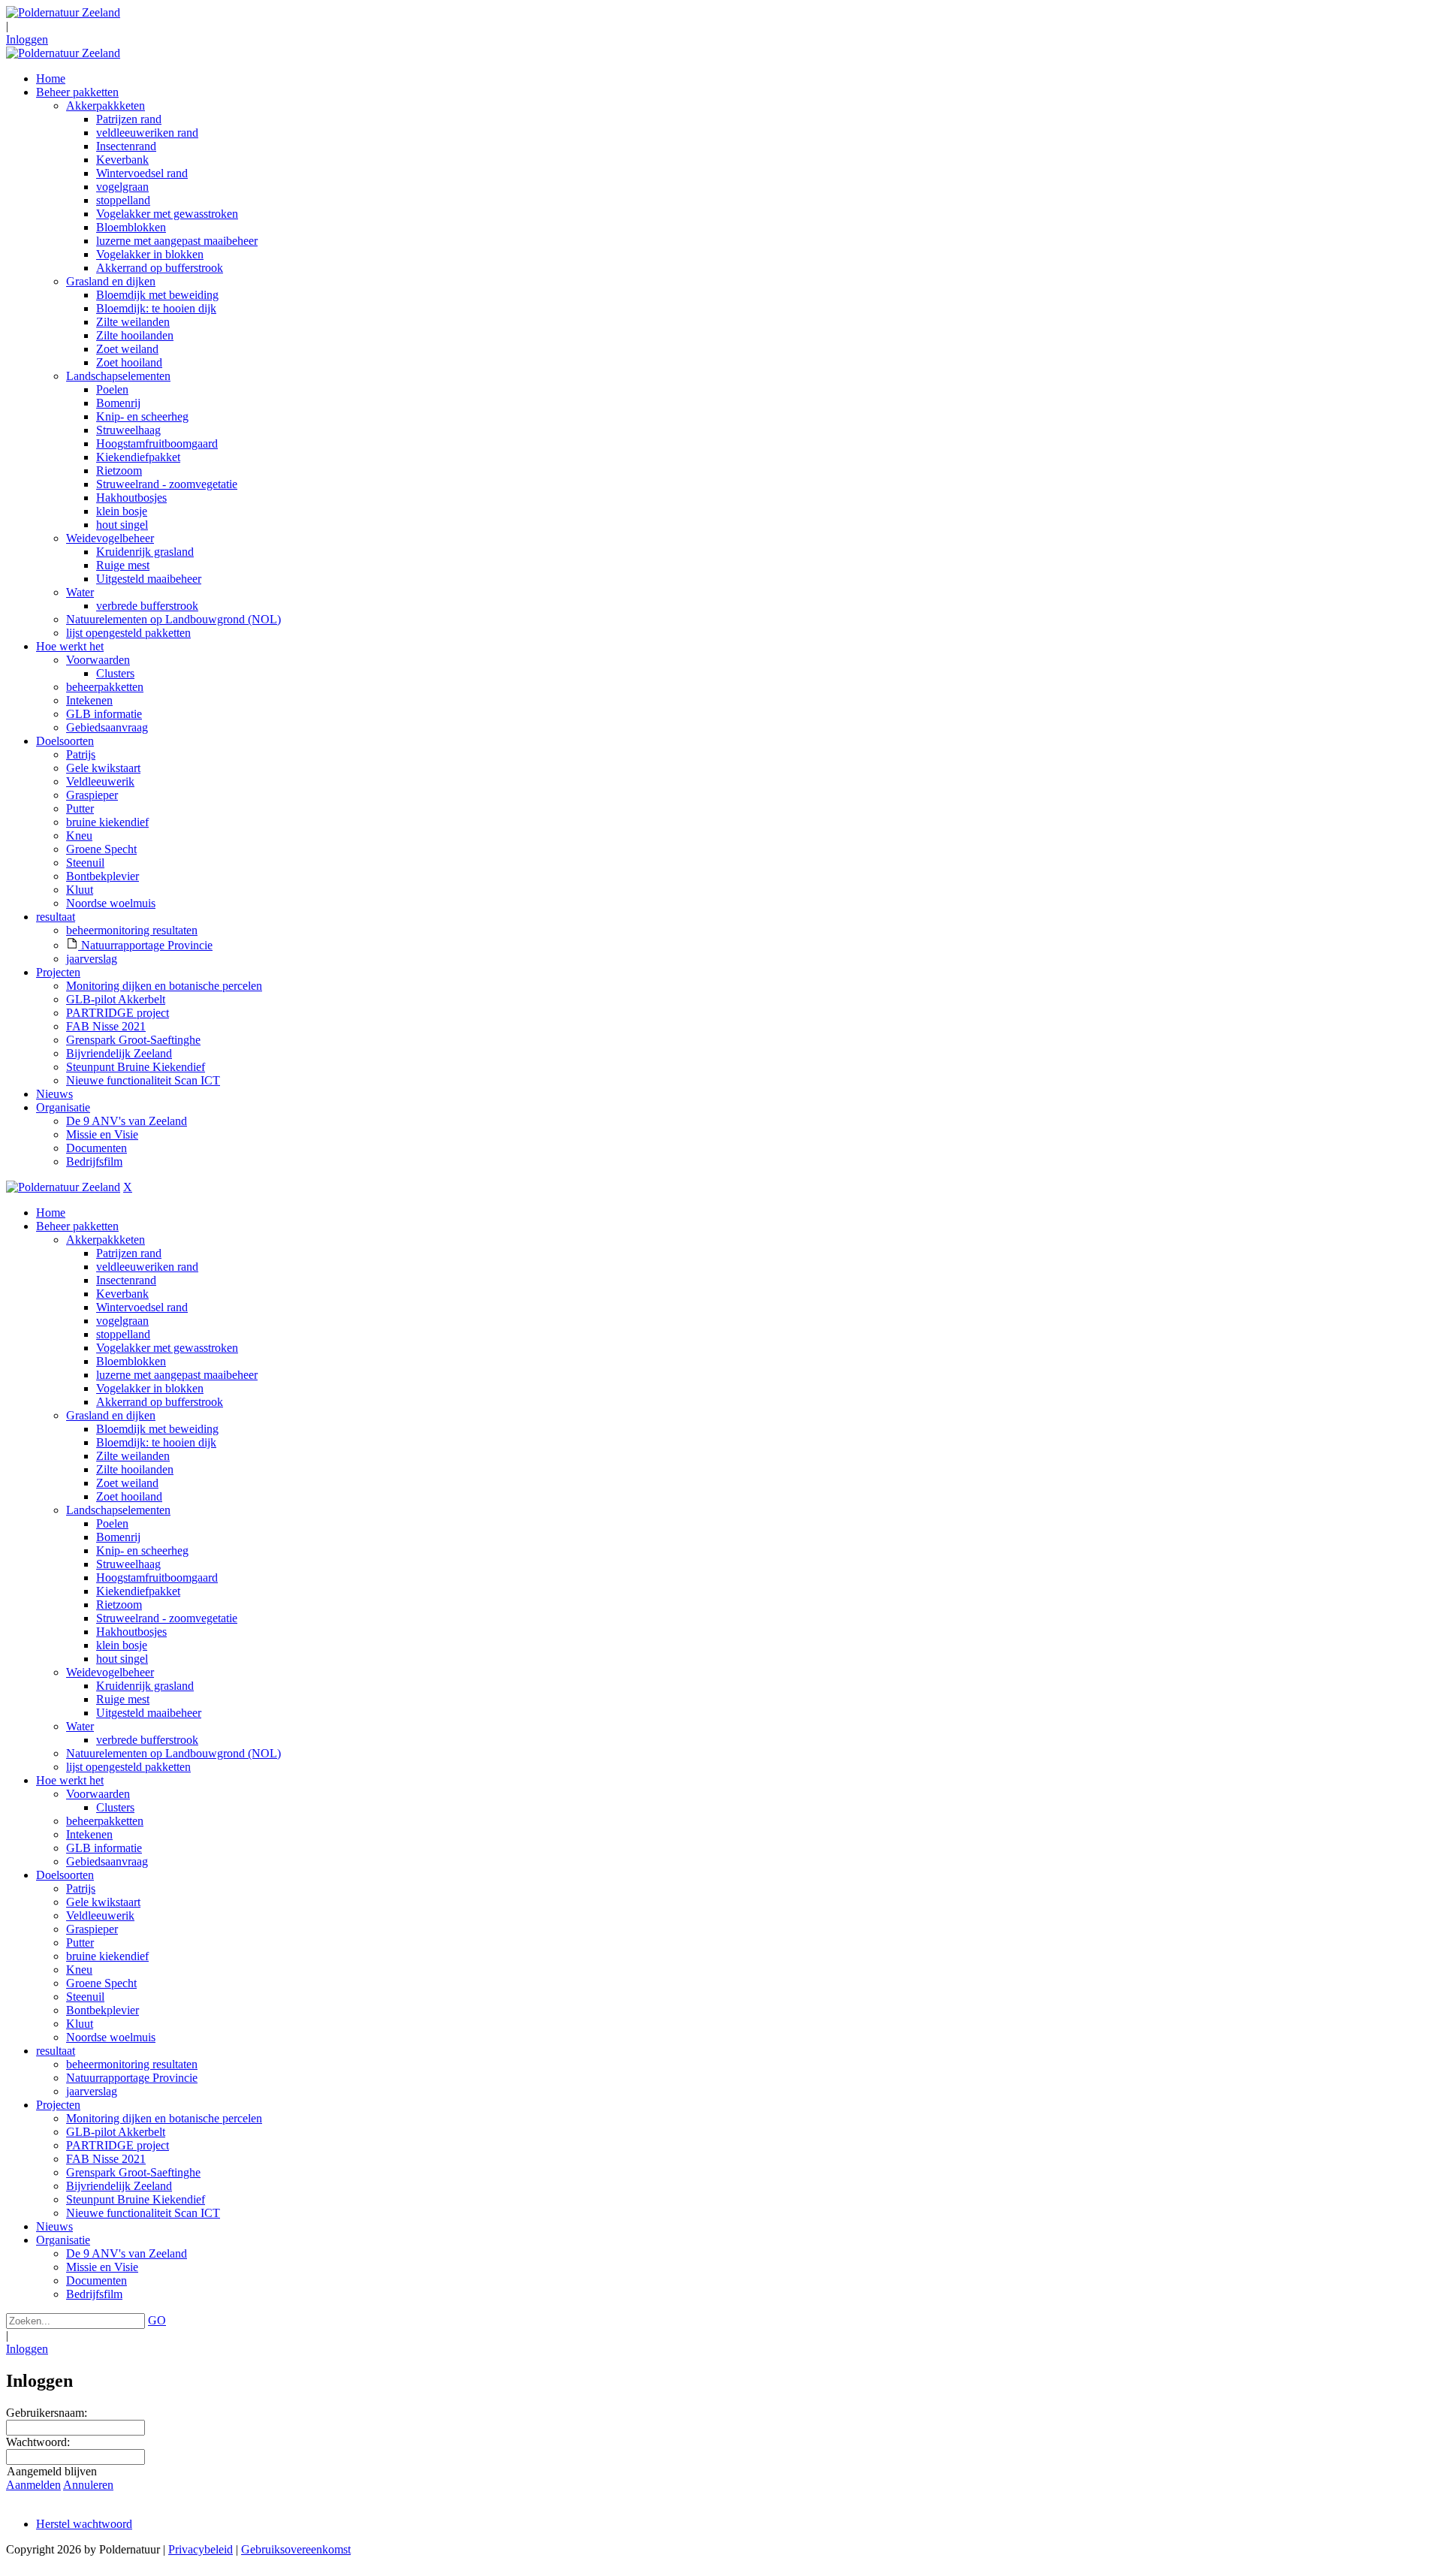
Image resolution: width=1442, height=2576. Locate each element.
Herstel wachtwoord (84, 2524)
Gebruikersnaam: (47, 2413)
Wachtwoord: (38, 2442)
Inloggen (27, 39)
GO (157, 2320)
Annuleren (88, 2485)
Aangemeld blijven (52, 2471)
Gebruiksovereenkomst (296, 2549)
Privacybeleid (201, 2549)
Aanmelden (33, 2485)
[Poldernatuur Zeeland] (63, 12)
